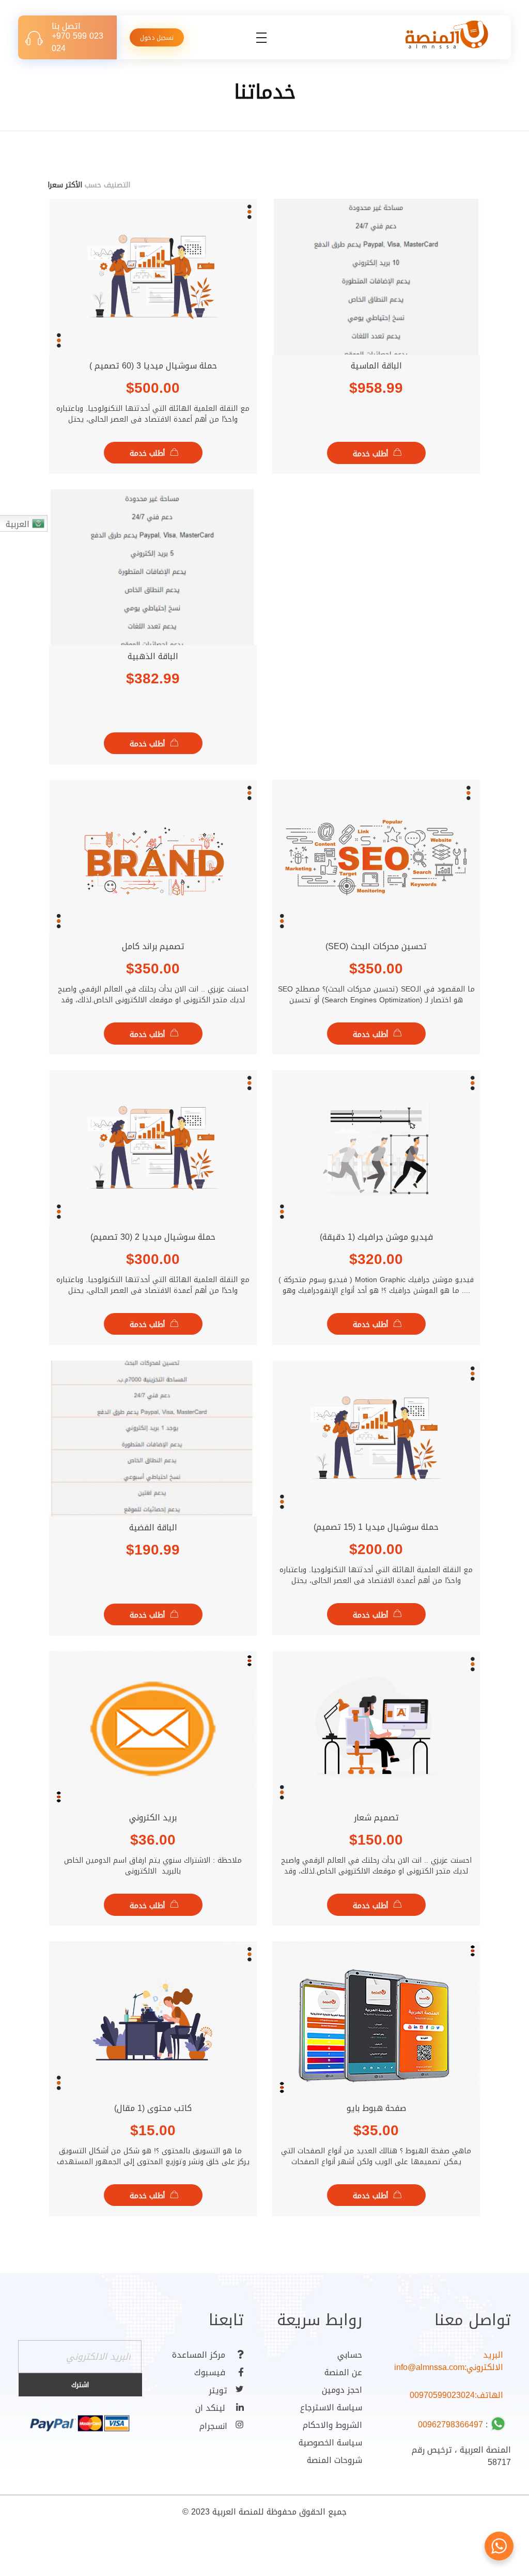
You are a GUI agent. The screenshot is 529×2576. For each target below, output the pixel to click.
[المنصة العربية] (446, 36)
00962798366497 (450, 2425)
